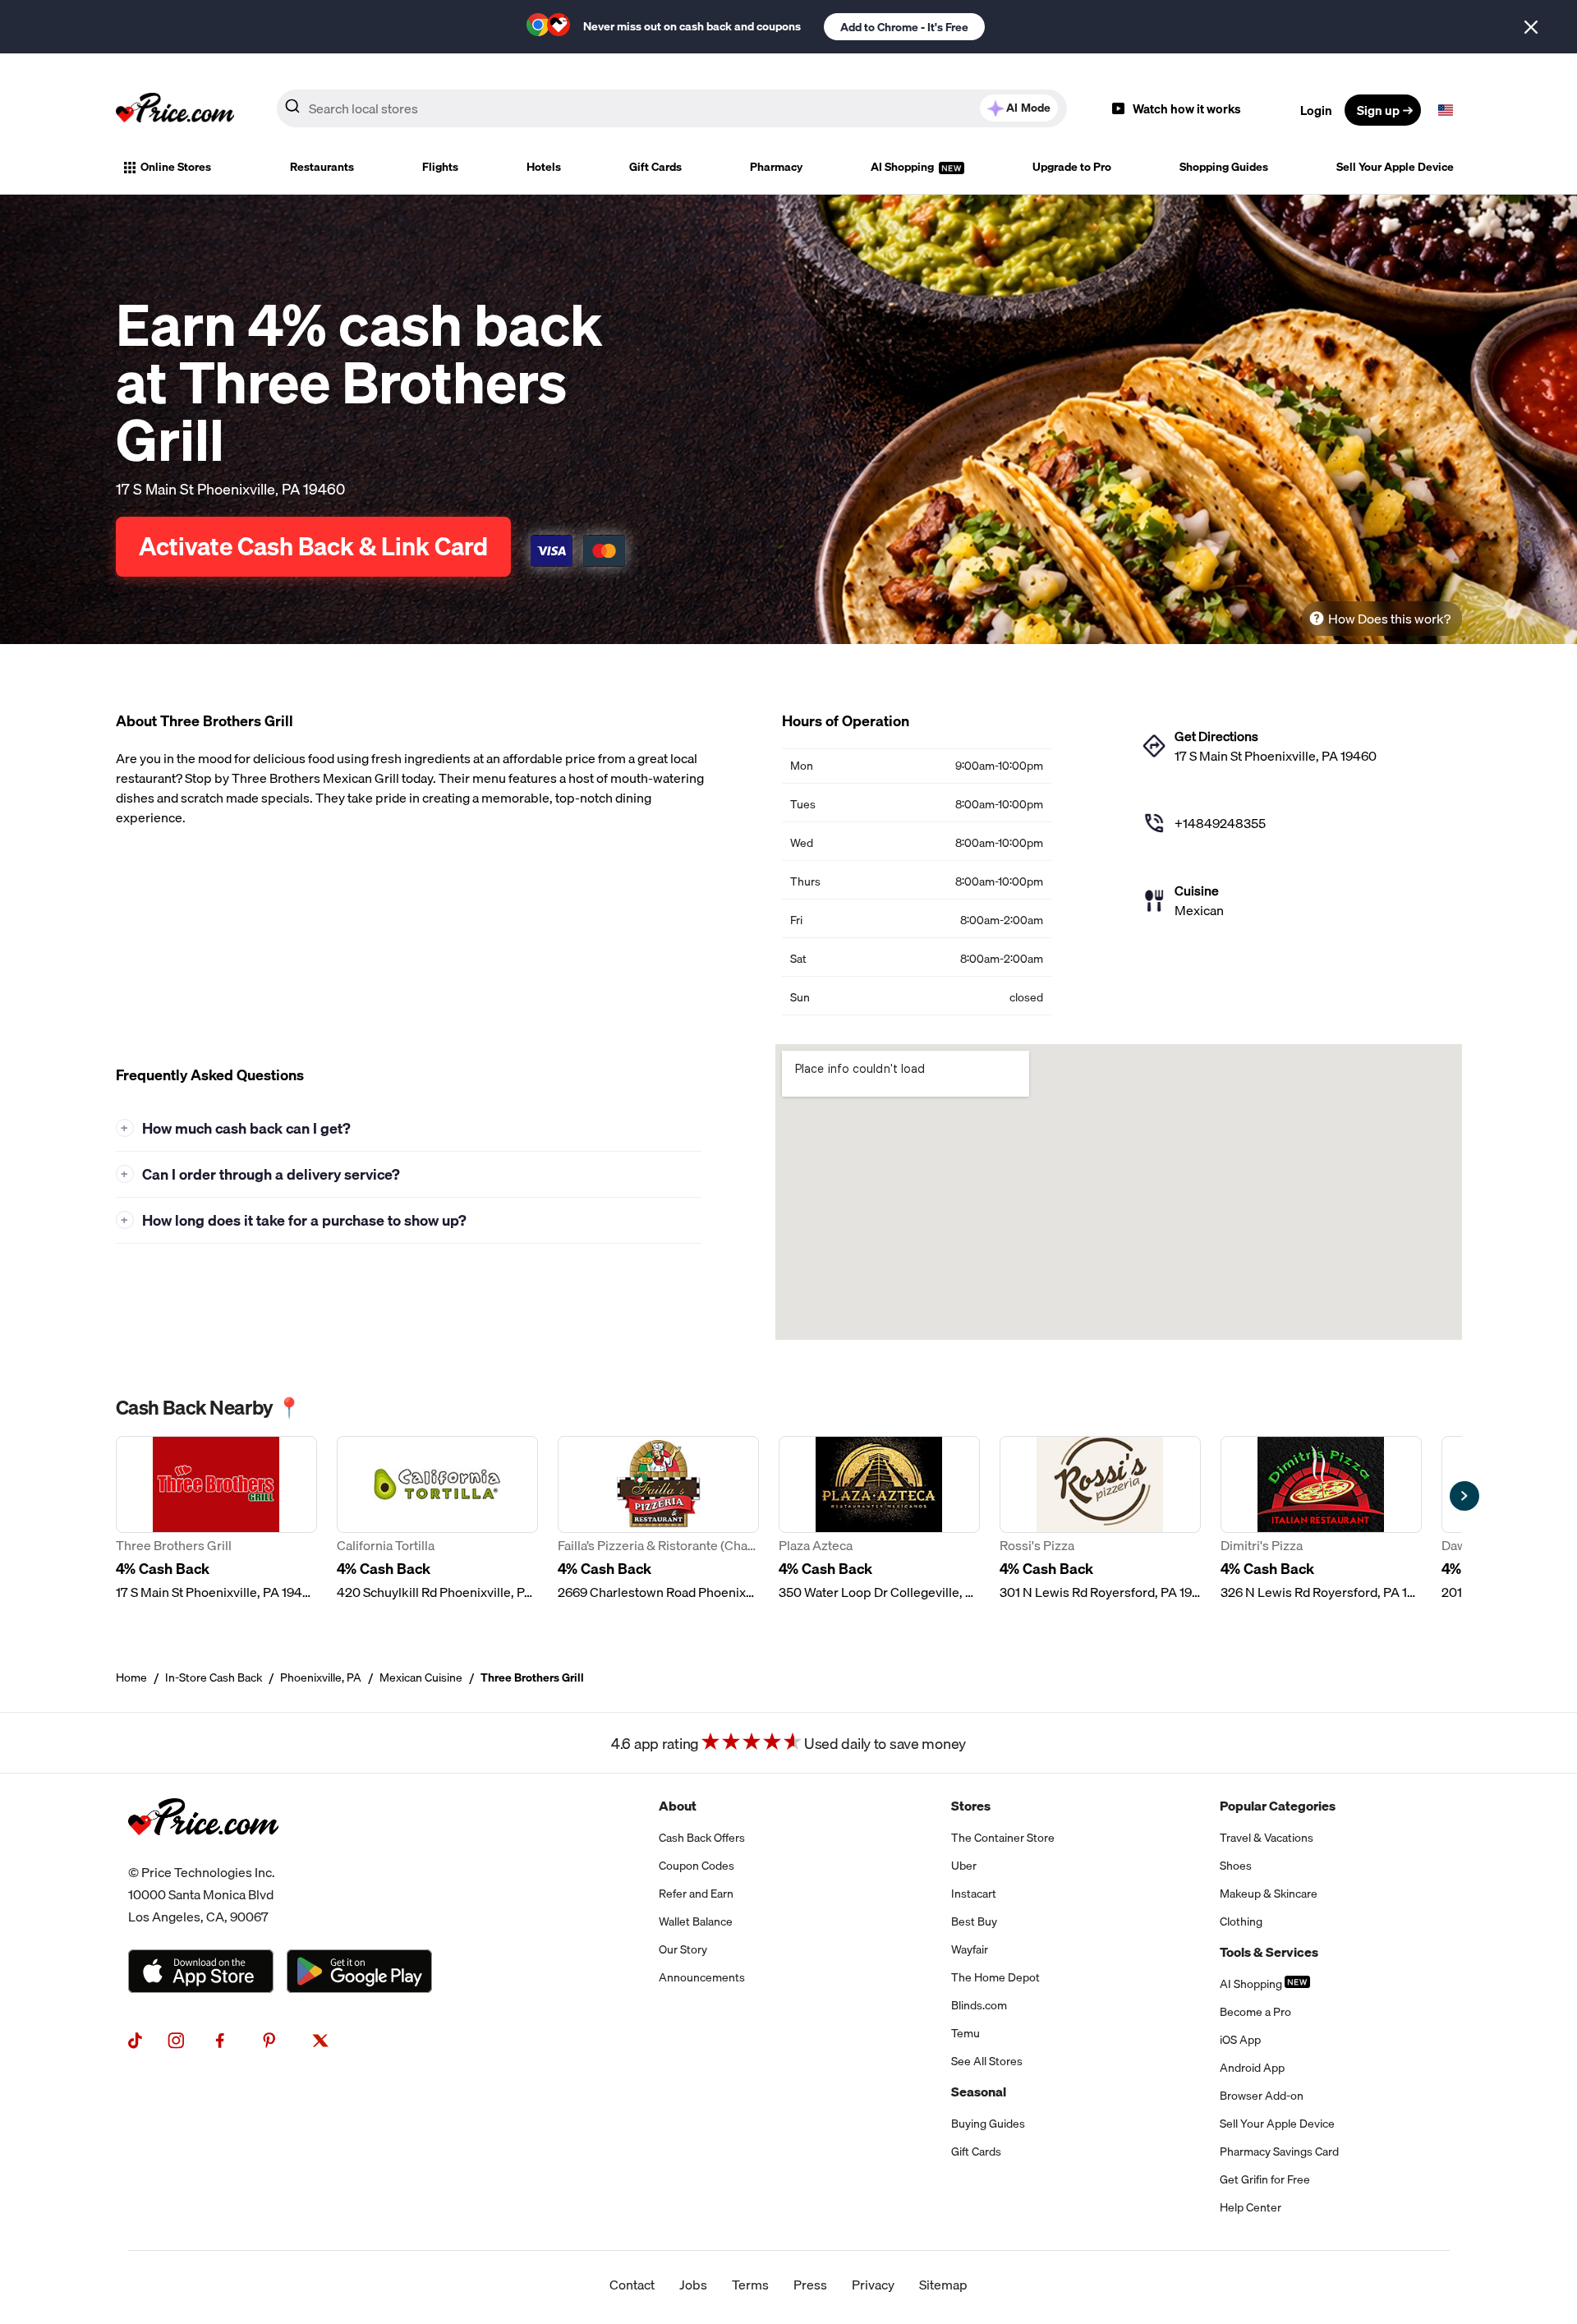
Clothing (1241, 1921)
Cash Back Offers (702, 1838)
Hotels (544, 167)
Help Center (1251, 2207)
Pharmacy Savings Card (1279, 2151)
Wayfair (970, 1949)
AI (1028, 108)
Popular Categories (1278, 1806)
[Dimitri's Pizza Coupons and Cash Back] (1321, 1519)
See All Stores (987, 2061)
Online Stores (176, 167)
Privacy (873, 2285)
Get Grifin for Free (1265, 2179)
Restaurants (322, 167)
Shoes (1236, 1866)
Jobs (693, 2285)
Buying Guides (988, 2124)
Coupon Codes (697, 1866)
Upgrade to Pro (1072, 167)
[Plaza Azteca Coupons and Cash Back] (879, 1519)
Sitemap (943, 2285)
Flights (440, 167)
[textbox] (1446, 110)
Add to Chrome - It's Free (904, 27)
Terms (750, 2285)
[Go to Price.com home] (175, 110)
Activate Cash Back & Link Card (313, 546)
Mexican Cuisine (421, 1677)
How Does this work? (1389, 619)
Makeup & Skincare (1269, 1894)
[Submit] (292, 109)
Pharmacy (776, 167)
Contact (632, 2285)
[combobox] (672, 108)
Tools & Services (1269, 1952)
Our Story (683, 1949)
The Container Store (1003, 1838)
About (678, 1806)
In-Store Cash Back (214, 1677)
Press (810, 2285)
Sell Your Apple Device (1395, 167)
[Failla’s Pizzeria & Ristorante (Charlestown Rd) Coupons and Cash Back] (658, 1519)
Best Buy (974, 1921)
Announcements (702, 1977)
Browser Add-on (1262, 2096)
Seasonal (979, 2092)
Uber (964, 1866)
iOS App (1240, 2040)
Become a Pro (1255, 2012)
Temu (966, 2033)
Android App (1252, 2068)
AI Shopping (903, 167)
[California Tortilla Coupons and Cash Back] (437, 1519)
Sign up (1378, 110)
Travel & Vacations (1267, 1838)
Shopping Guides (1224, 167)
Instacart (974, 1894)
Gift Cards (655, 167)
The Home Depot (995, 1977)
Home (131, 1677)
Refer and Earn (696, 1894)
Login (1316, 110)
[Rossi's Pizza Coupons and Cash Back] (1100, 1519)
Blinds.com (979, 2005)
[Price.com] (203, 1852)
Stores (971, 1806)
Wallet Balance (696, 1921)
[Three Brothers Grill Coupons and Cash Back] (216, 1519)
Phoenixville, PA (321, 1677)
